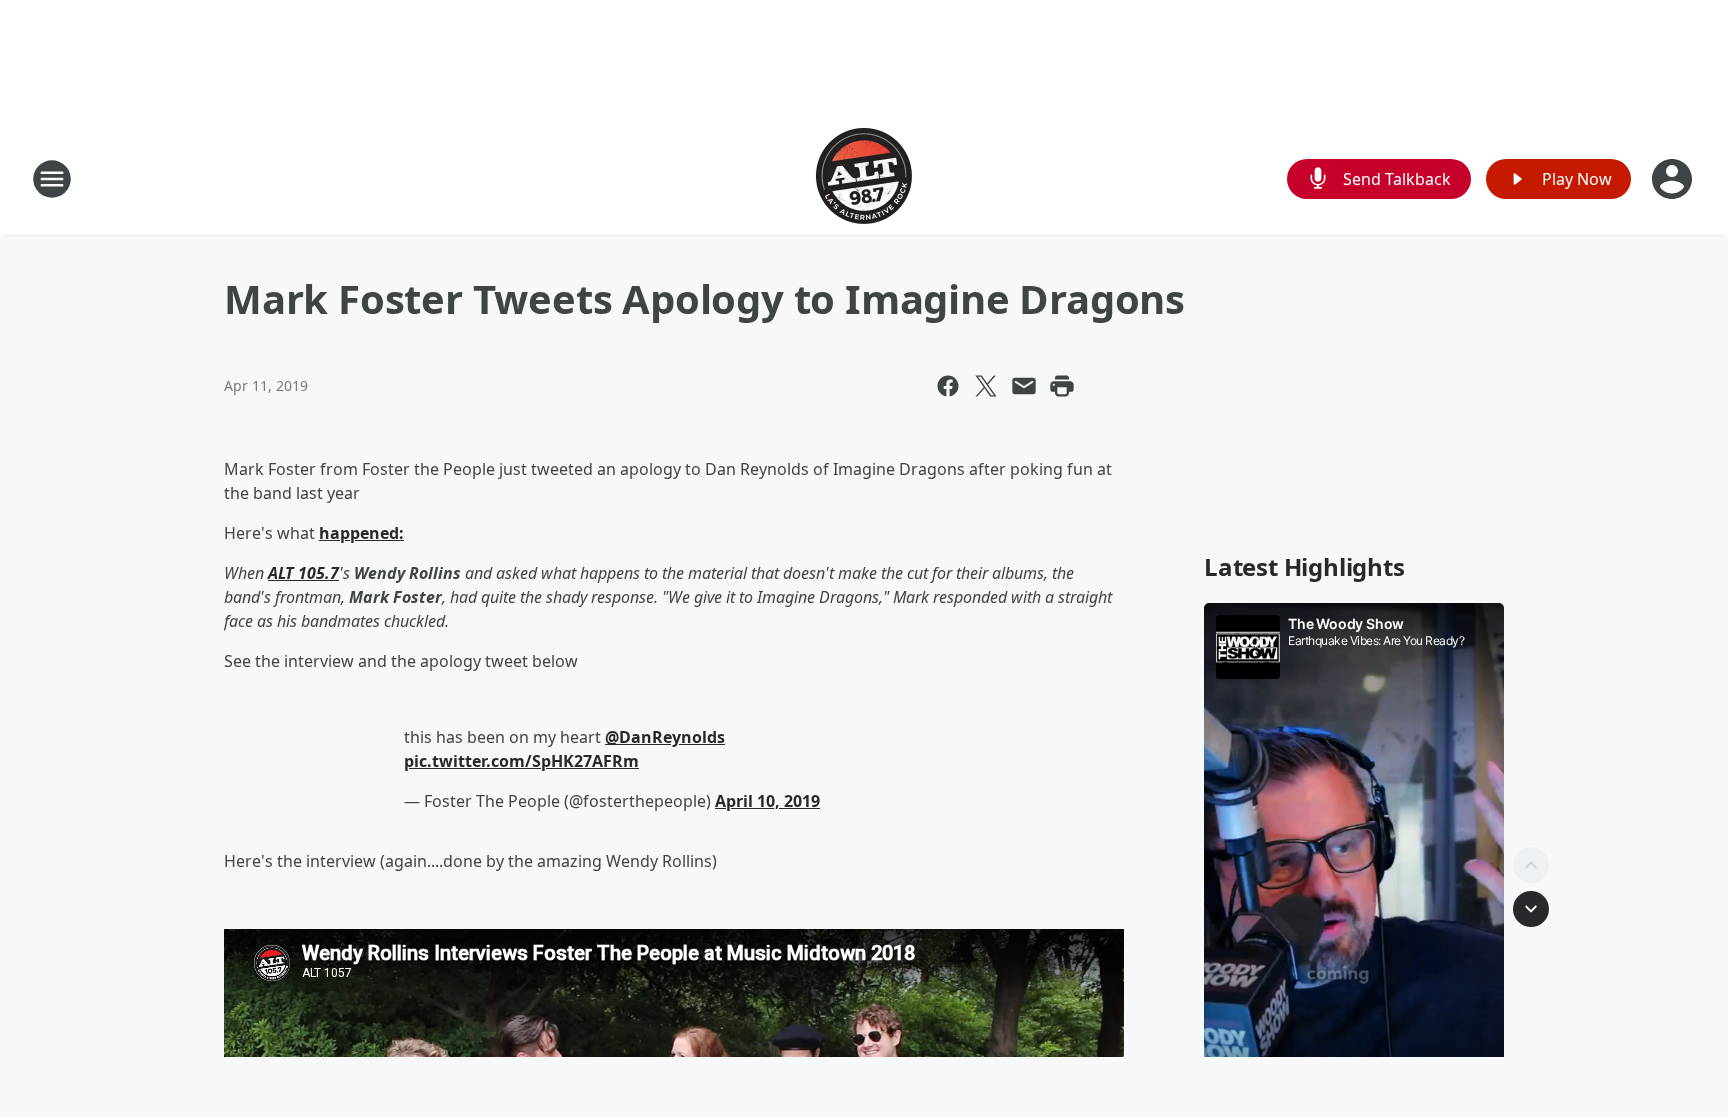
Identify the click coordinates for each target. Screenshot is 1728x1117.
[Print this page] (1062, 386)
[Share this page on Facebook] (948, 386)
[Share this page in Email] (1024, 386)
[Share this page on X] (986, 386)
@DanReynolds (665, 737)
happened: (361, 533)
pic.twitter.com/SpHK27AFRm (521, 761)
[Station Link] (864, 178)
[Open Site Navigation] (52, 179)
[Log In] (1674, 179)
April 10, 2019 (767, 801)
